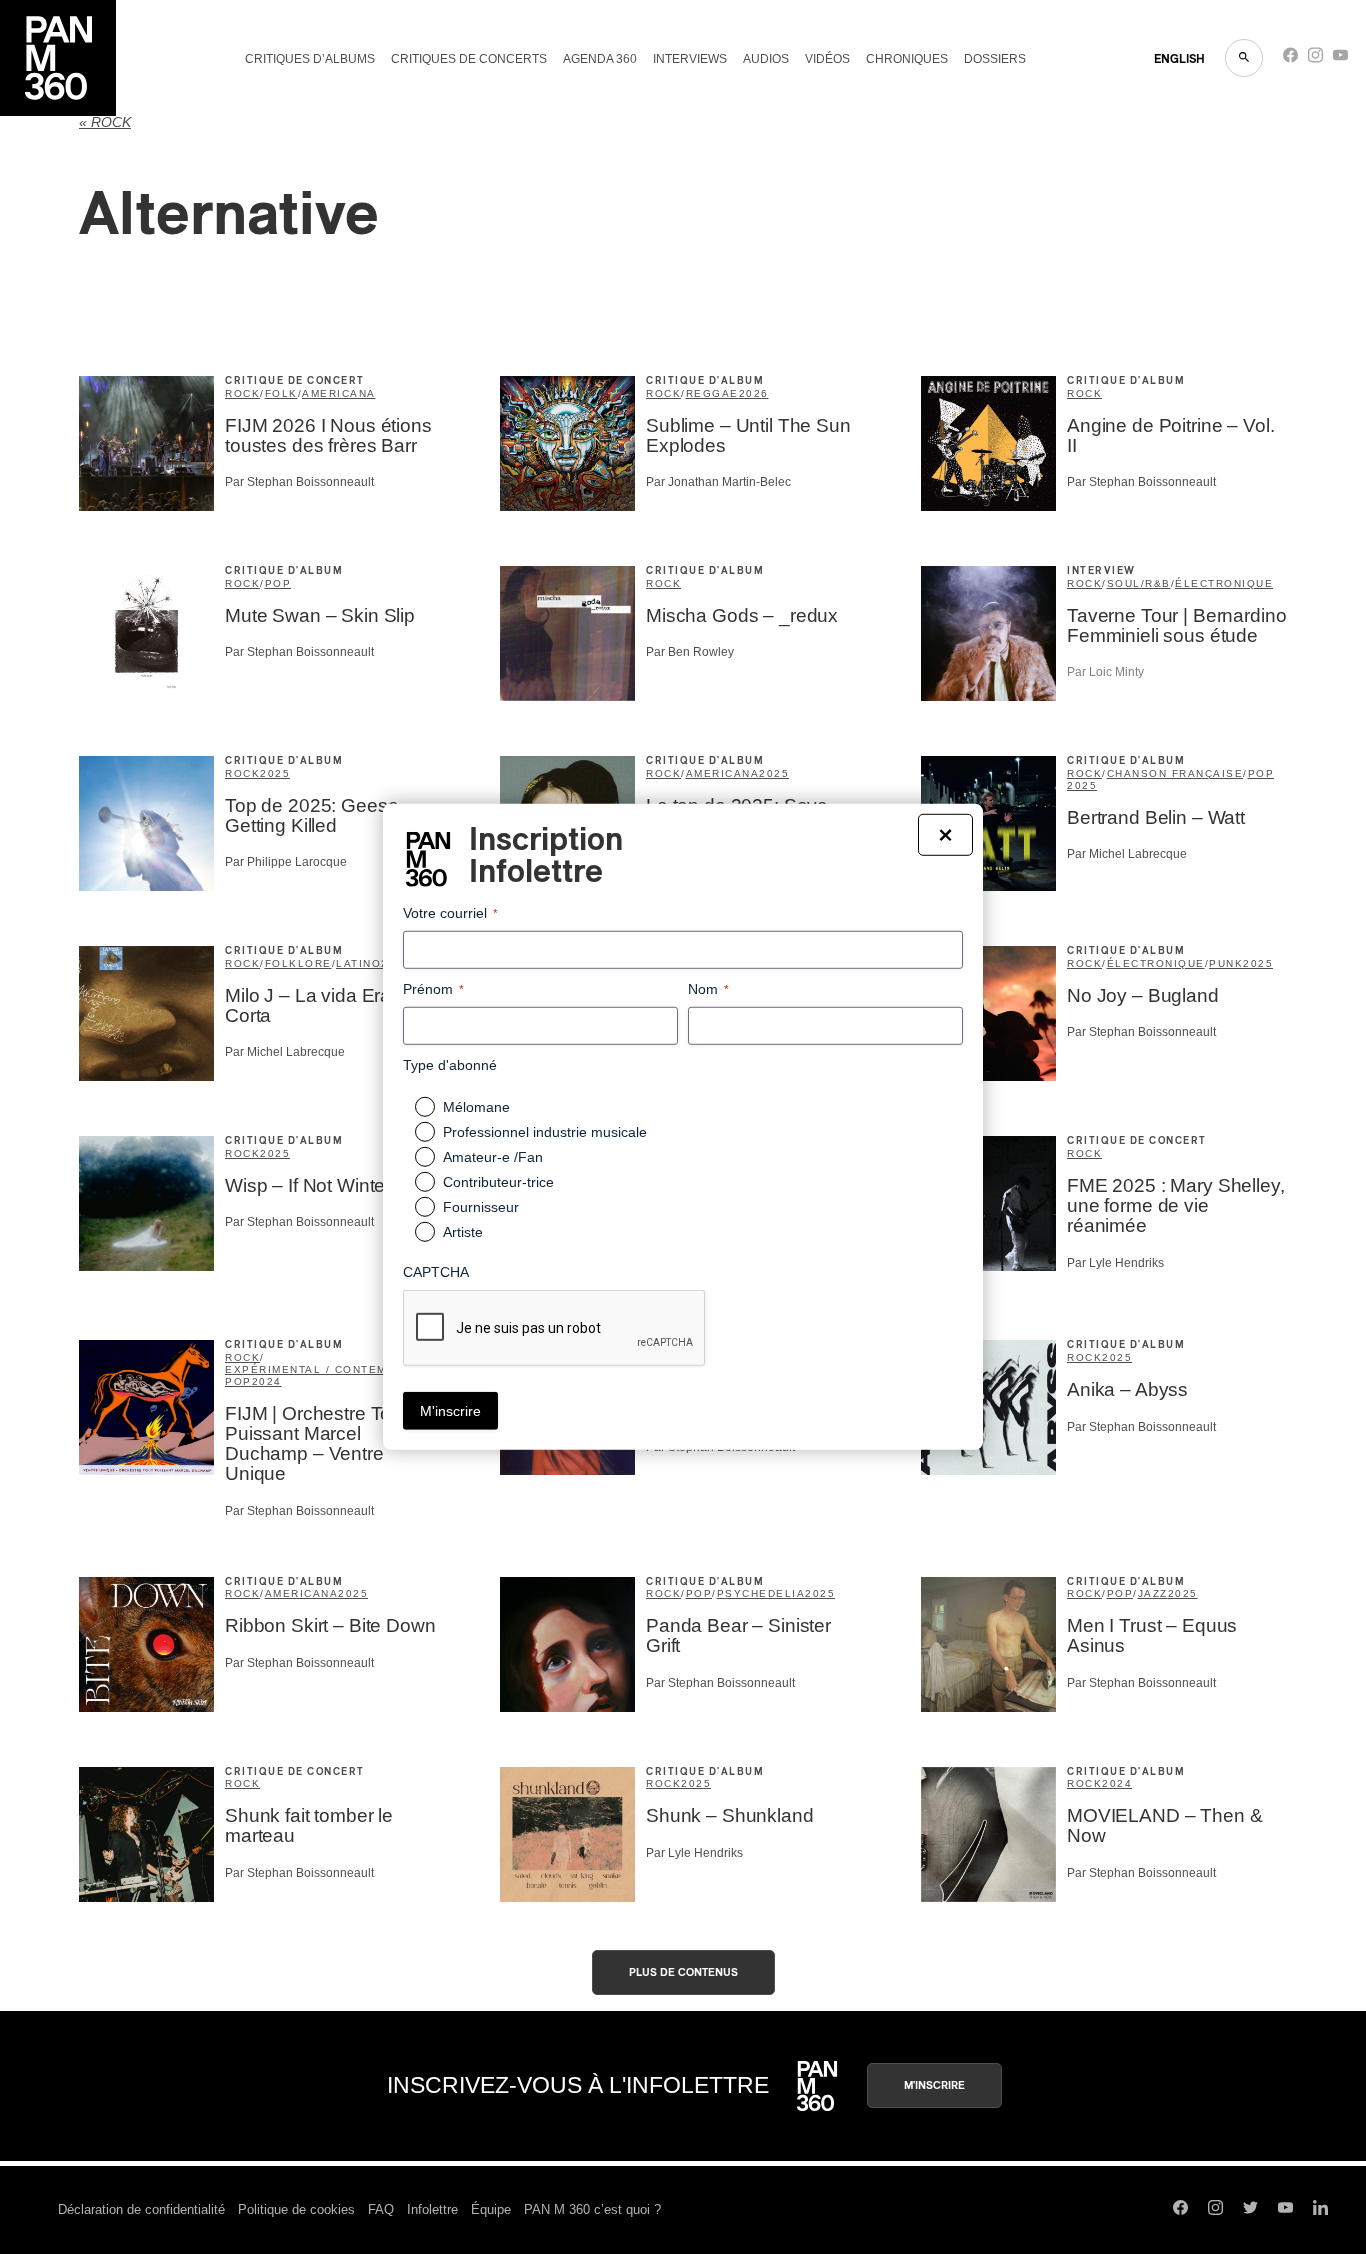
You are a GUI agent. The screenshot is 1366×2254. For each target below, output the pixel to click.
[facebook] (1290, 59)
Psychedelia (761, 1593)
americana (339, 393)
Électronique (1224, 583)
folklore (298, 963)
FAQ (381, 2209)
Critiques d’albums (310, 59)
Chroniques (907, 59)
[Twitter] (1250, 2210)
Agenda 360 (600, 59)
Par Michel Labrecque (1127, 854)
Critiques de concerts (469, 59)
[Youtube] (1340, 59)
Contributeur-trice (498, 1182)
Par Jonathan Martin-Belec (718, 482)
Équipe (491, 2209)
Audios (766, 59)
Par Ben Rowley (690, 652)
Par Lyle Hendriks (1115, 1263)
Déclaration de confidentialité (141, 2209)
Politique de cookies (296, 2209)
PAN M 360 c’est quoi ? (592, 2209)
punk (1226, 963)
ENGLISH (1179, 59)
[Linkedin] (1320, 2210)
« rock (105, 122)
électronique (1156, 963)
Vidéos (827, 59)
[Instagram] (1315, 59)
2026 (754, 393)
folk (281, 393)
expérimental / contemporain (330, 1369)
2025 (275, 773)
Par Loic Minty (1105, 672)
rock (242, 393)
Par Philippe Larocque (286, 862)
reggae (712, 393)
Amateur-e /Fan (493, 1157)
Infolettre (432, 2209)
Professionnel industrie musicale (545, 1132)
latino (358, 963)
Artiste (463, 1232)
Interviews (690, 59)
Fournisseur (481, 1207)
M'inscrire (934, 2085)
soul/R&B (1139, 583)
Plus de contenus (683, 1972)
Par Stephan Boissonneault (299, 482)
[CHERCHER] (1244, 58)
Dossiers (995, 59)
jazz (1153, 1593)
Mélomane (476, 1107)
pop (278, 583)
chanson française (1175, 773)
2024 (267, 1381)
